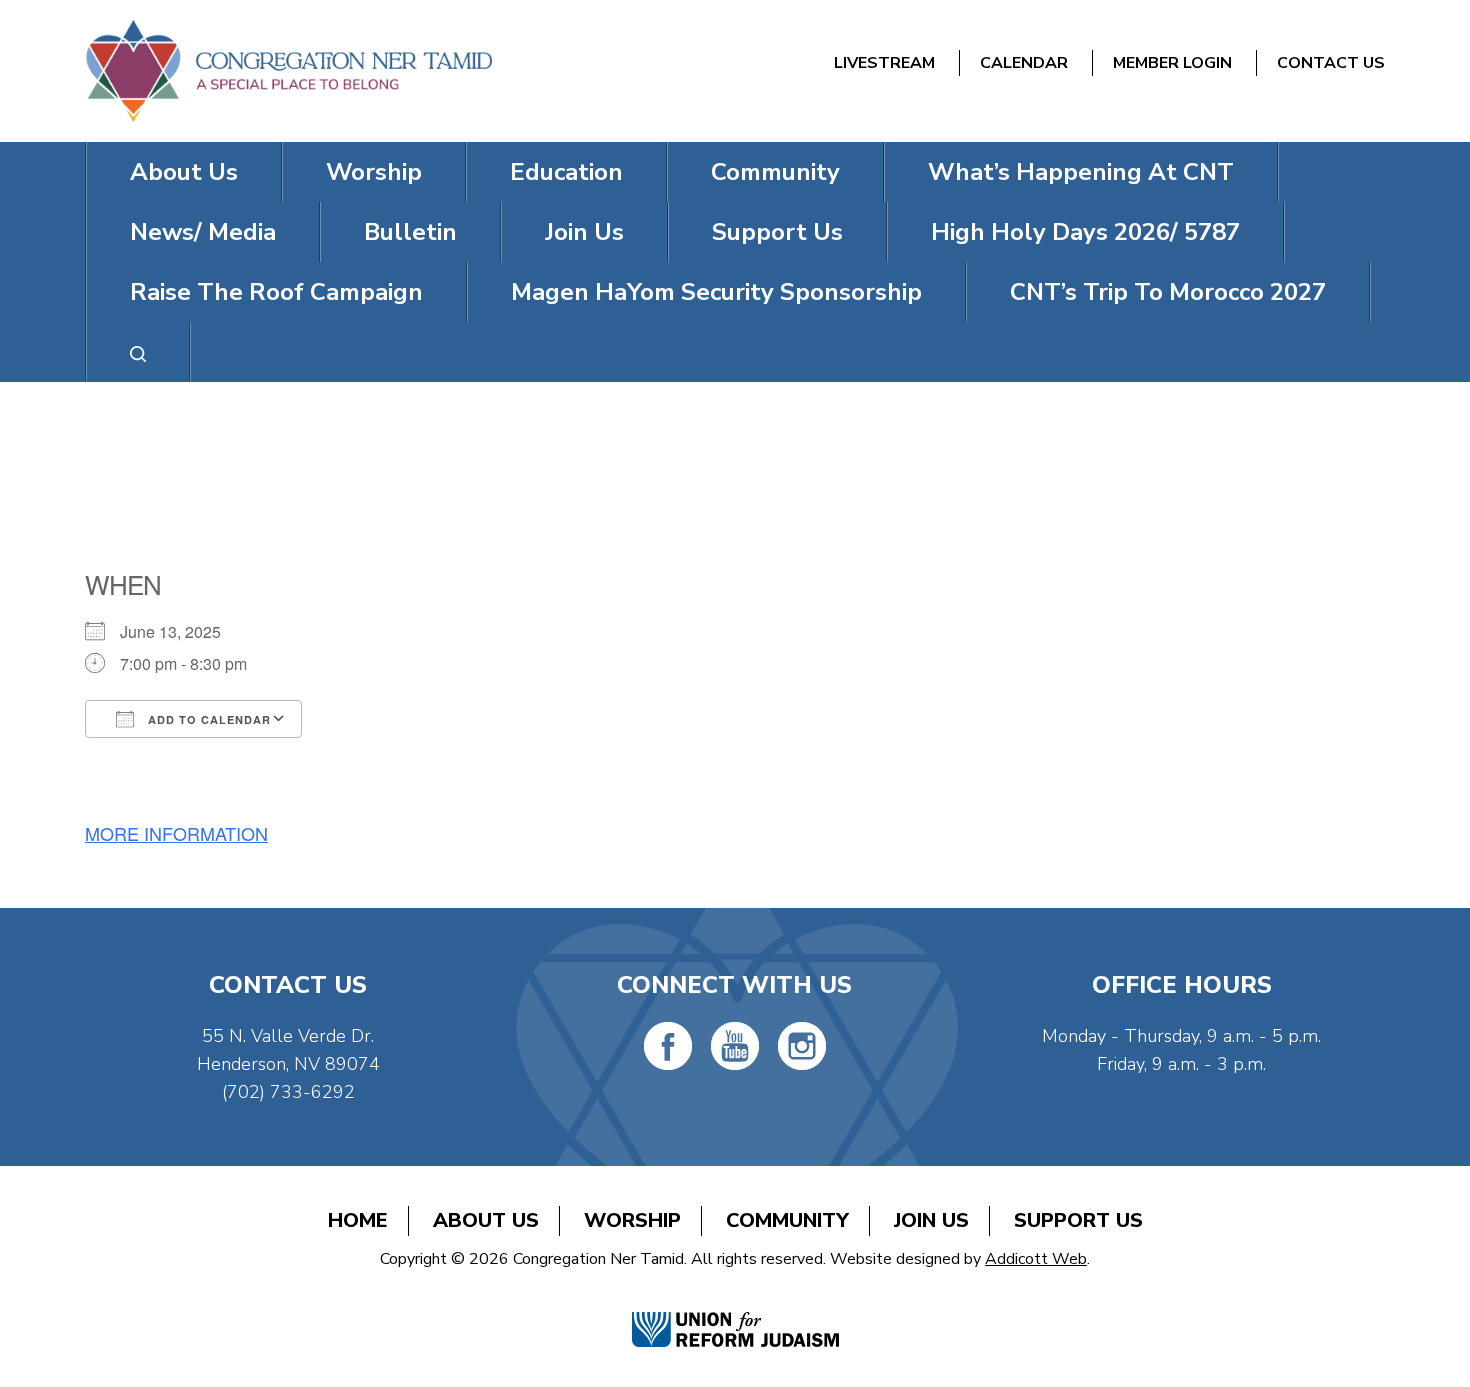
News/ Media (203, 232)
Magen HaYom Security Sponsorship (716, 292)
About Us (184, 172)
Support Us (777, 232)
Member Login (1172, 63)
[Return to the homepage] (288, 71)
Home (358, 1220)
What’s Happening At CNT (1081, 172)
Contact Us (1331, 63)
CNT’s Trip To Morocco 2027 (1168, 292)
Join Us (584, 232)
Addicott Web (1036, 1259)
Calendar (1024, 63)
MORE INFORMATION (176, 833)
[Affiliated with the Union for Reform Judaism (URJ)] (735, 1307)
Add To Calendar (207, 719)
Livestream (884, 63)
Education (566, 172)
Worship (374, 172)
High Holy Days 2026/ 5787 (1085, 232)
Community (775, 172)
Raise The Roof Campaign (276, 292)
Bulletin (410, 232)
